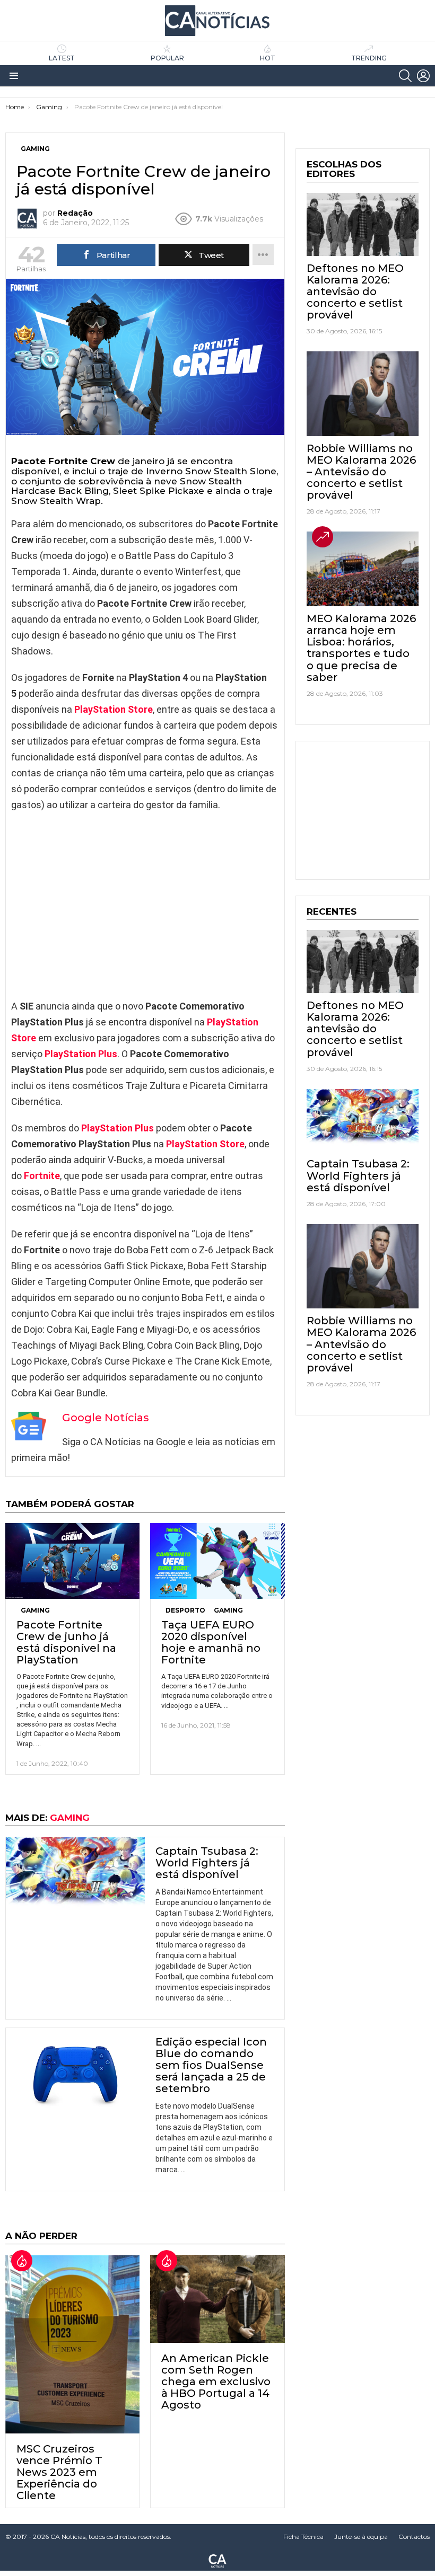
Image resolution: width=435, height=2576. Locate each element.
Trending (369, 58)
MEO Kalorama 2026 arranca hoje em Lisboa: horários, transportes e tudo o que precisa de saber (361, 648)
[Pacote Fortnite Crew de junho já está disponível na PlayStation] (72, 1561)
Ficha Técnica (303, 2537)
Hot (268, 58)
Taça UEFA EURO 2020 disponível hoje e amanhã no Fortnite (211, 1642)
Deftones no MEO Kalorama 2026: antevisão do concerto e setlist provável (355, 291)
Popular (167, 58)
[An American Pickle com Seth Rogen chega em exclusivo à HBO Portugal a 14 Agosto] (217, 2299)
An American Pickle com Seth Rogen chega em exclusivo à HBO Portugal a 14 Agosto (216, 2382)
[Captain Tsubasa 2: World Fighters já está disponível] (75, 1876)
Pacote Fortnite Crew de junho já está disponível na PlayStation (66, 1642)
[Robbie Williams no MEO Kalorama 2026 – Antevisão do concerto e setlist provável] (363, 394)
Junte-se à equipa (361, 2537)
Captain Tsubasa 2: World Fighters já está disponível (207, 1863)
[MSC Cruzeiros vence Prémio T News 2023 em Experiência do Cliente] (72, 2344)
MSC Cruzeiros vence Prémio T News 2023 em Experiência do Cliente (59, 2472)
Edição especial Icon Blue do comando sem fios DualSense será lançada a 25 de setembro (211, 2065)
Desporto (185, 1610)
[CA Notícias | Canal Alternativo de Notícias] (217, 2560)
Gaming (35, 1610)
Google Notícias (106, 1418)
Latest (62, 58)
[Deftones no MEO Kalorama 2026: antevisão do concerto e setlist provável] (363, 224)
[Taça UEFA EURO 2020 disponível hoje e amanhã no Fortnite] (217, 1561)
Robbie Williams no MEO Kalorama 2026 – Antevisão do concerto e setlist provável (361, 472)
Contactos (414, 2537)
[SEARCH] (405, 76)
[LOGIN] (423, 76)
